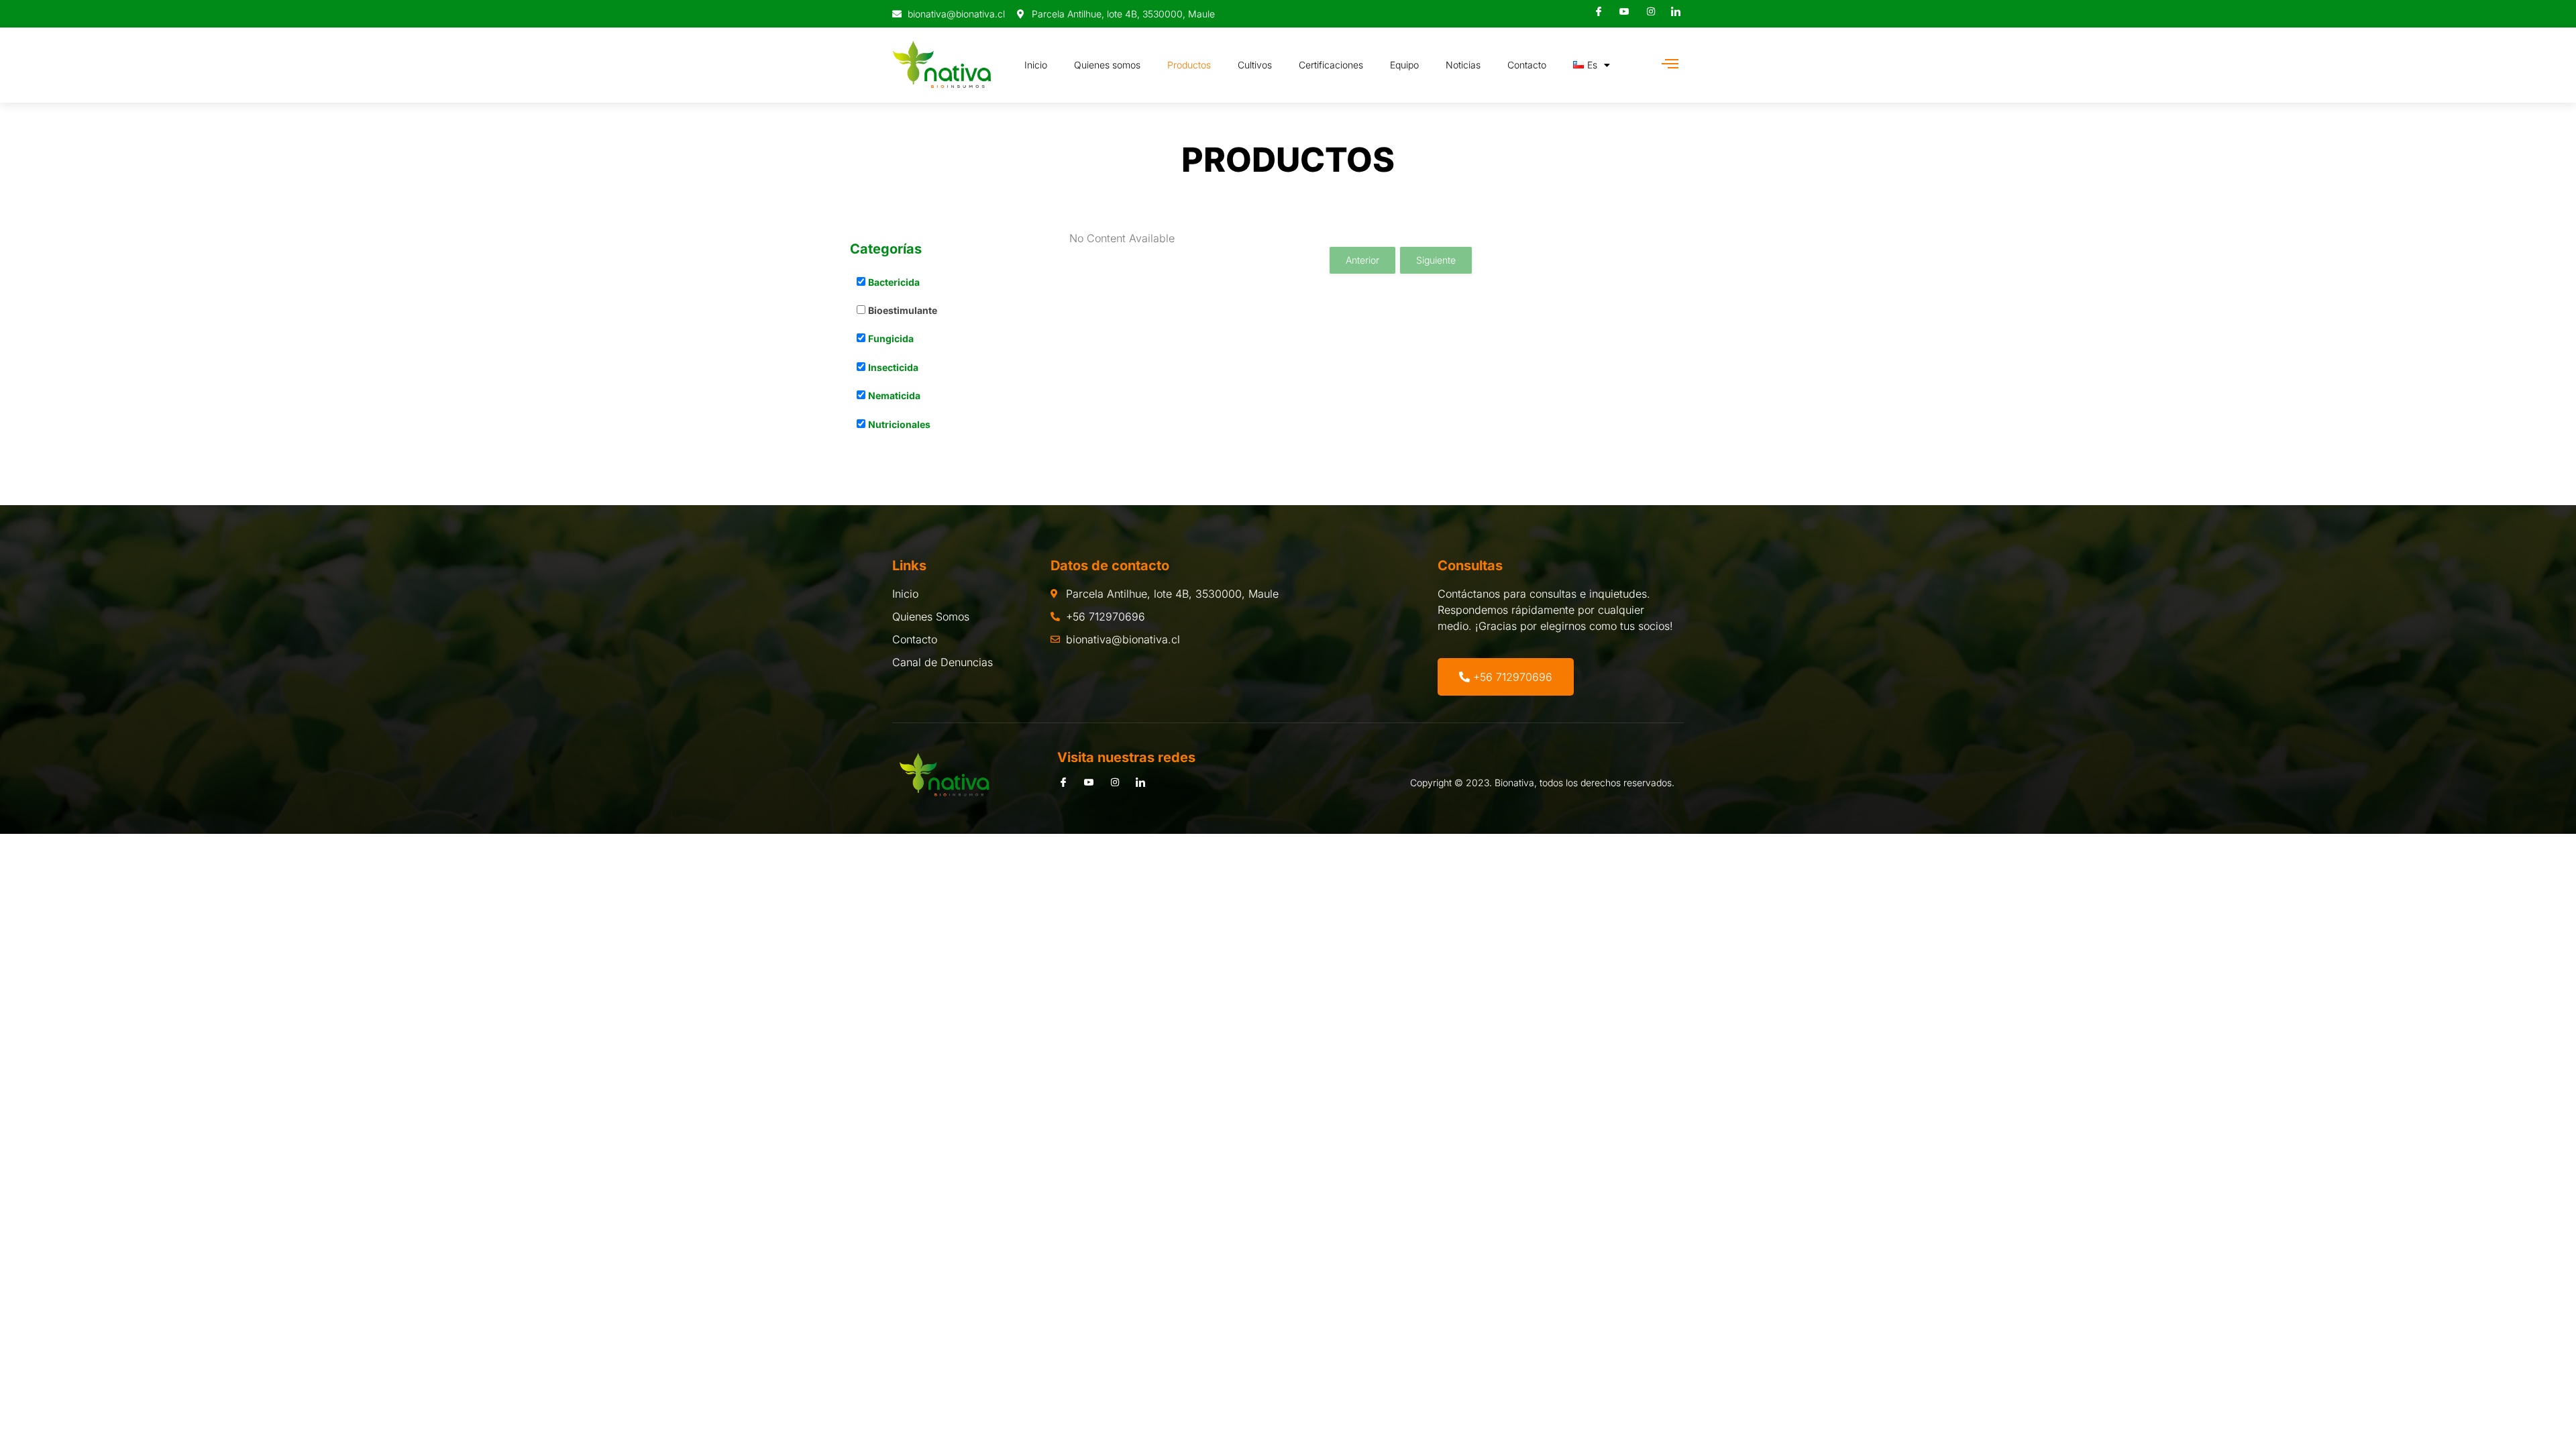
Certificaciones (1331, 65)
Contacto (1527, 65)
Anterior (1362, 260)
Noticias (1463, 65)
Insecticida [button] (893, 367)
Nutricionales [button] (899, 424)
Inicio (1036, 65)
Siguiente (1436, 260)
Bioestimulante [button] (903, 310)
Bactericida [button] (894, 282)
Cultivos (1255, 65)
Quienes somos (1107, 65)
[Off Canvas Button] (1670, 64)
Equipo (1404, 65)
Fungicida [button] (891, 338)
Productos (1189, 65)
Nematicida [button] (894, 395)
